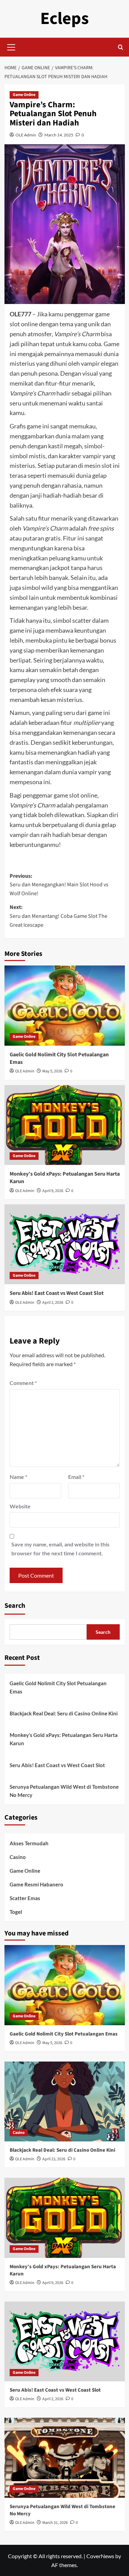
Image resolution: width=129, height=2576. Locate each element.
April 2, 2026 (53, 1303)
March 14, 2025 (59, 135)
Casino (18, 1857)
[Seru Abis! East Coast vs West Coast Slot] (65, 1244)
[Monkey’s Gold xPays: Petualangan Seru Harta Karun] (65, 1125)
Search (15, 1606)
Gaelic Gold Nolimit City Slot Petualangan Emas (58, 1687)
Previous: (59, 885)
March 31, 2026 (55, 2523)
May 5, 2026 (52, 1071)
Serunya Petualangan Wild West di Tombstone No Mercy (64, 1791)
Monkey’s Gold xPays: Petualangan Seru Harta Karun (64, 1739)
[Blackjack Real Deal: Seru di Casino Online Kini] (65, 2101)
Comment (23, 1383)
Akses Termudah (29, 1843)
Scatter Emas (25, 1898)
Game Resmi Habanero (36, 1884)
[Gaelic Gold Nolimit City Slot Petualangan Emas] (65, 1005)
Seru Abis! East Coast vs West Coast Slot (57, 1293)
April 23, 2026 (54, 2159)
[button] (11, 46)
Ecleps (64, 19)
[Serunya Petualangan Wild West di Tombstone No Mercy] (65, 2458)
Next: (58, 916)
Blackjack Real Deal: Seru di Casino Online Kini (64, 1713)
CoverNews (100, 2556)
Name (18, 1477)
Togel (16, 1912)
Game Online (24, 95)
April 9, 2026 (53, 1191)
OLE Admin (26, 135)
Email (76, 1477)
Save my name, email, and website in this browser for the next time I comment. (60, 1549)
